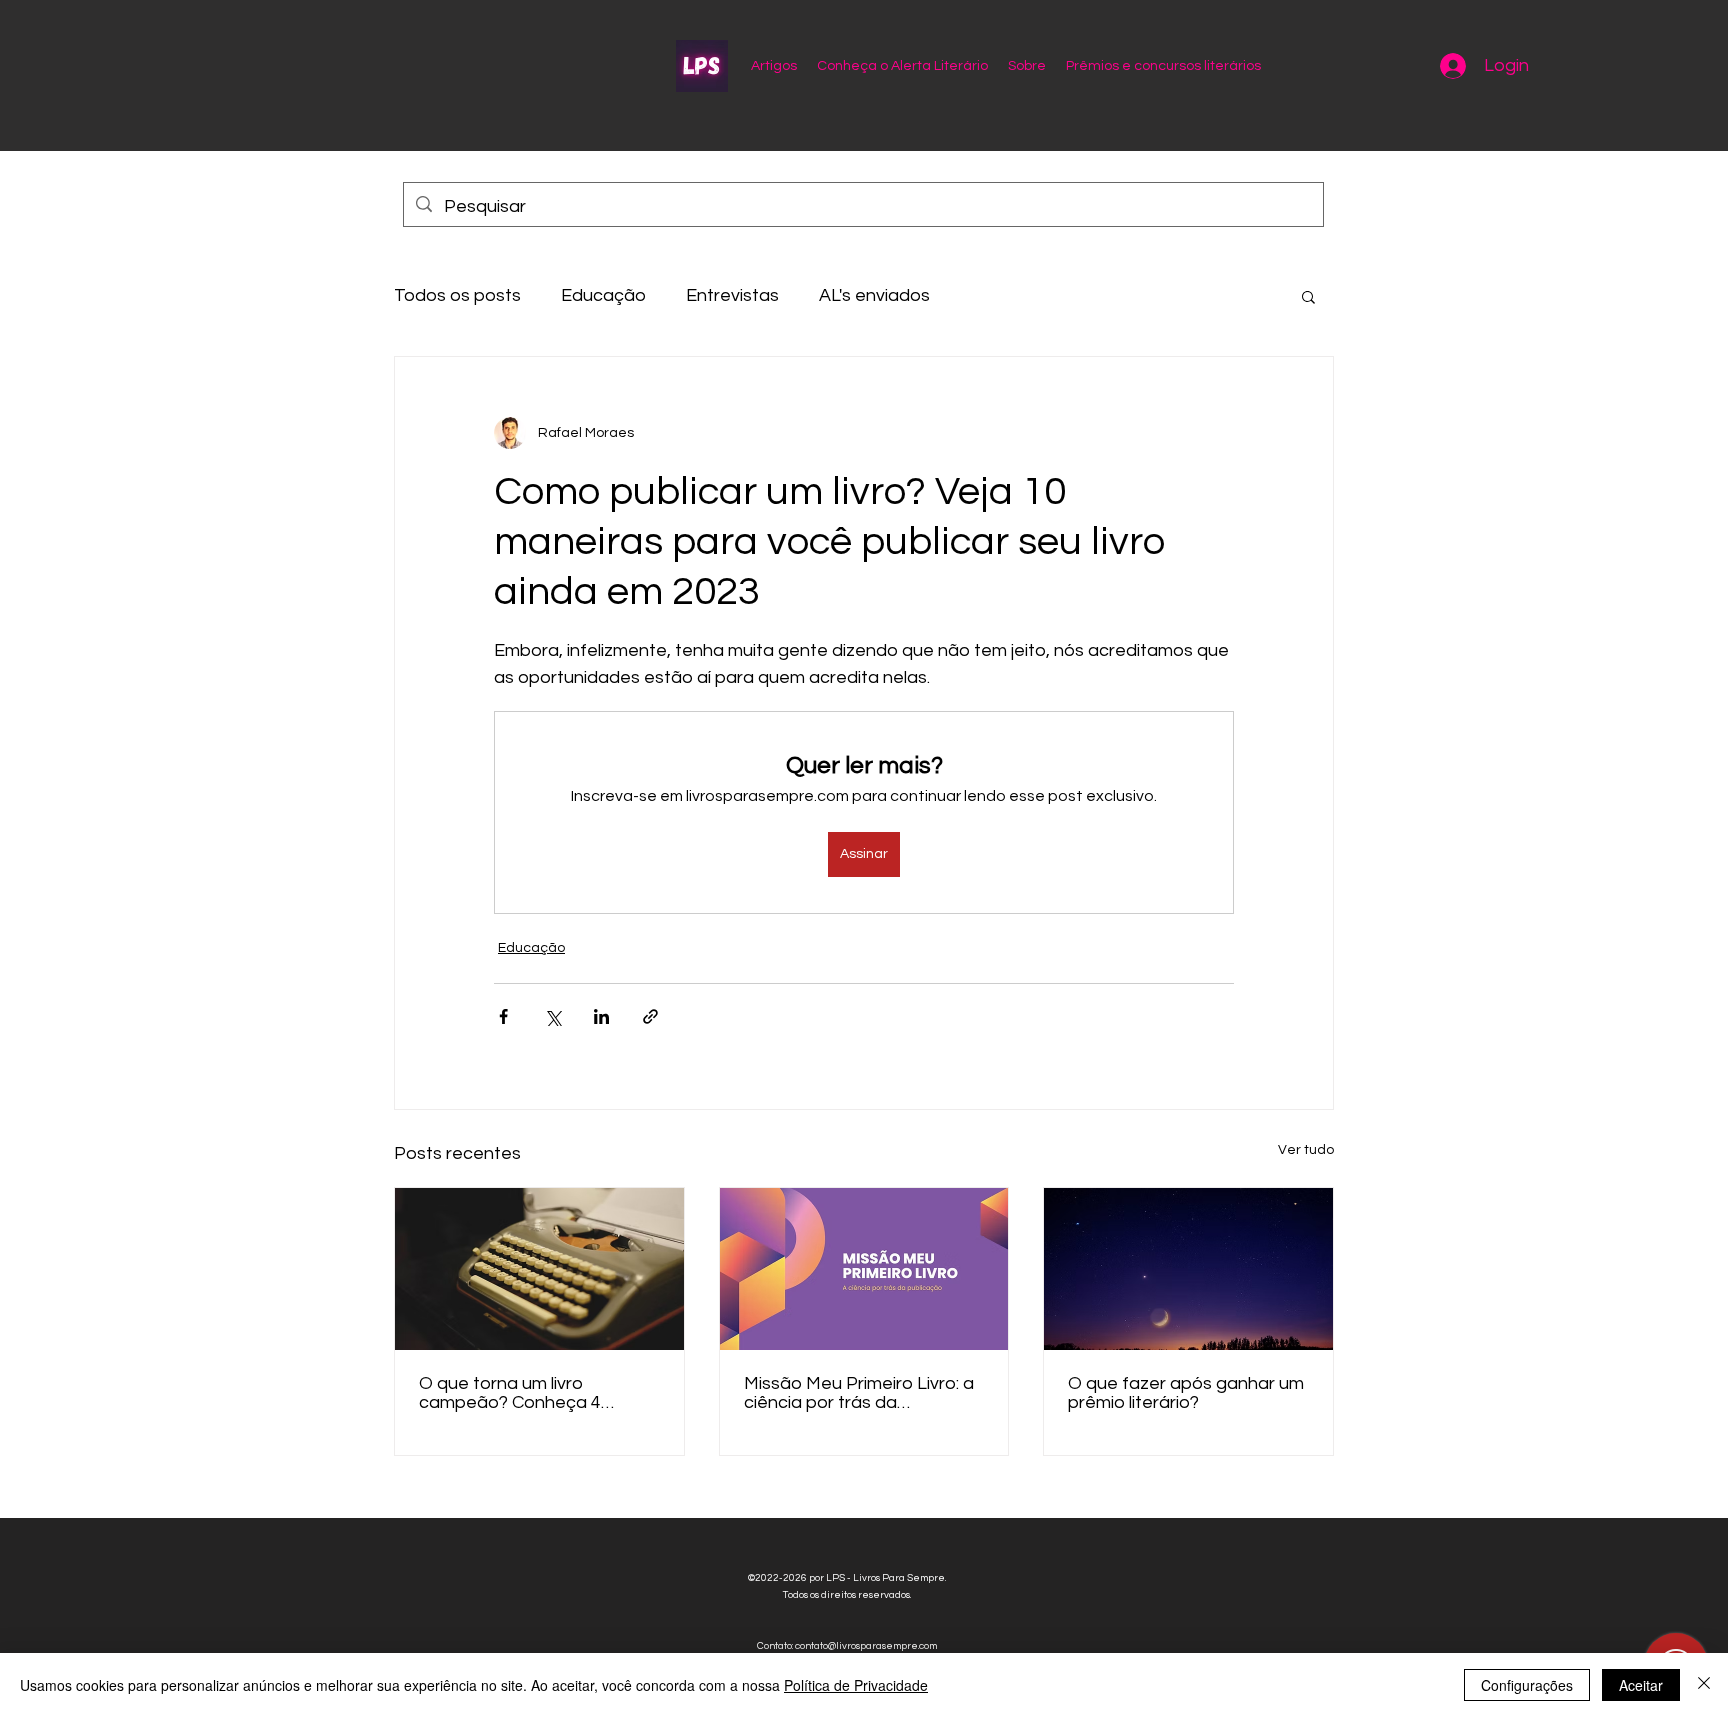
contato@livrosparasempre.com (866, 1646)
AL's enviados (874, 295)
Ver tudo (1306, 1150)
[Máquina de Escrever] (539, 1269)
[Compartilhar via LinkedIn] (601, 1016)
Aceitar (1641, 1685)
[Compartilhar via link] (650, 1016)
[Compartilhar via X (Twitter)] (552, 1016)
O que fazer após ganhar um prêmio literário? (1186, 1393)
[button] (1308, 296)
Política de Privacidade (856, 1685)
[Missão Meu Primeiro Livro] (864, 1269)
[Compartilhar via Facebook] (503, 1016)
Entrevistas (732, 295)
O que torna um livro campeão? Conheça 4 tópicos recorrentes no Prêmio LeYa (513, 1393)
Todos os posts (457, 295)
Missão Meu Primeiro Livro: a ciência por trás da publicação (859, 1393)
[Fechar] (1704, 1685)
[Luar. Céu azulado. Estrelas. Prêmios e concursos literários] (1188, 1269)
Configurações (1527, 1685)
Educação (603, 295)
